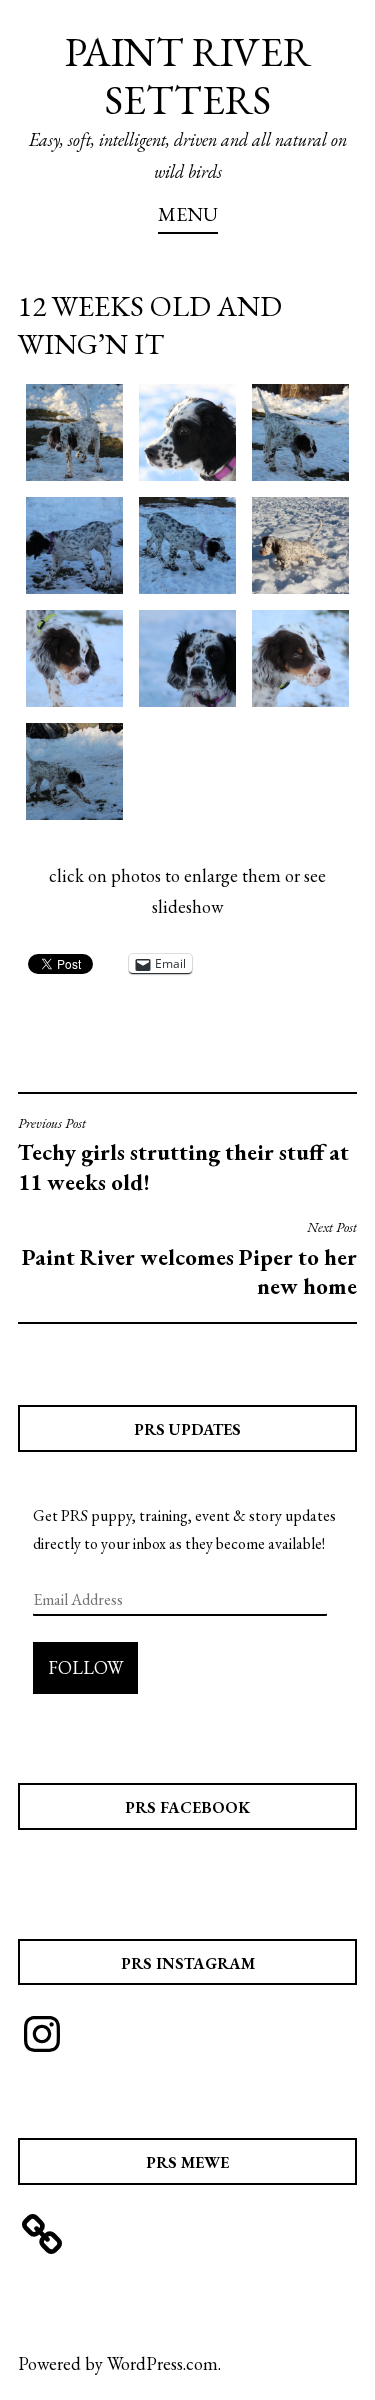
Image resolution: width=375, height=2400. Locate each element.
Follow (85, 1667)
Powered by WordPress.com (118, 2363)
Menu (188, 214)
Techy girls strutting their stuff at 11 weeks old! (183, 1155)
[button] (74, 432)
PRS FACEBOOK (187, 1807)
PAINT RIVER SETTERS (188, 76)
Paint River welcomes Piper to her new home (189, 1259)
